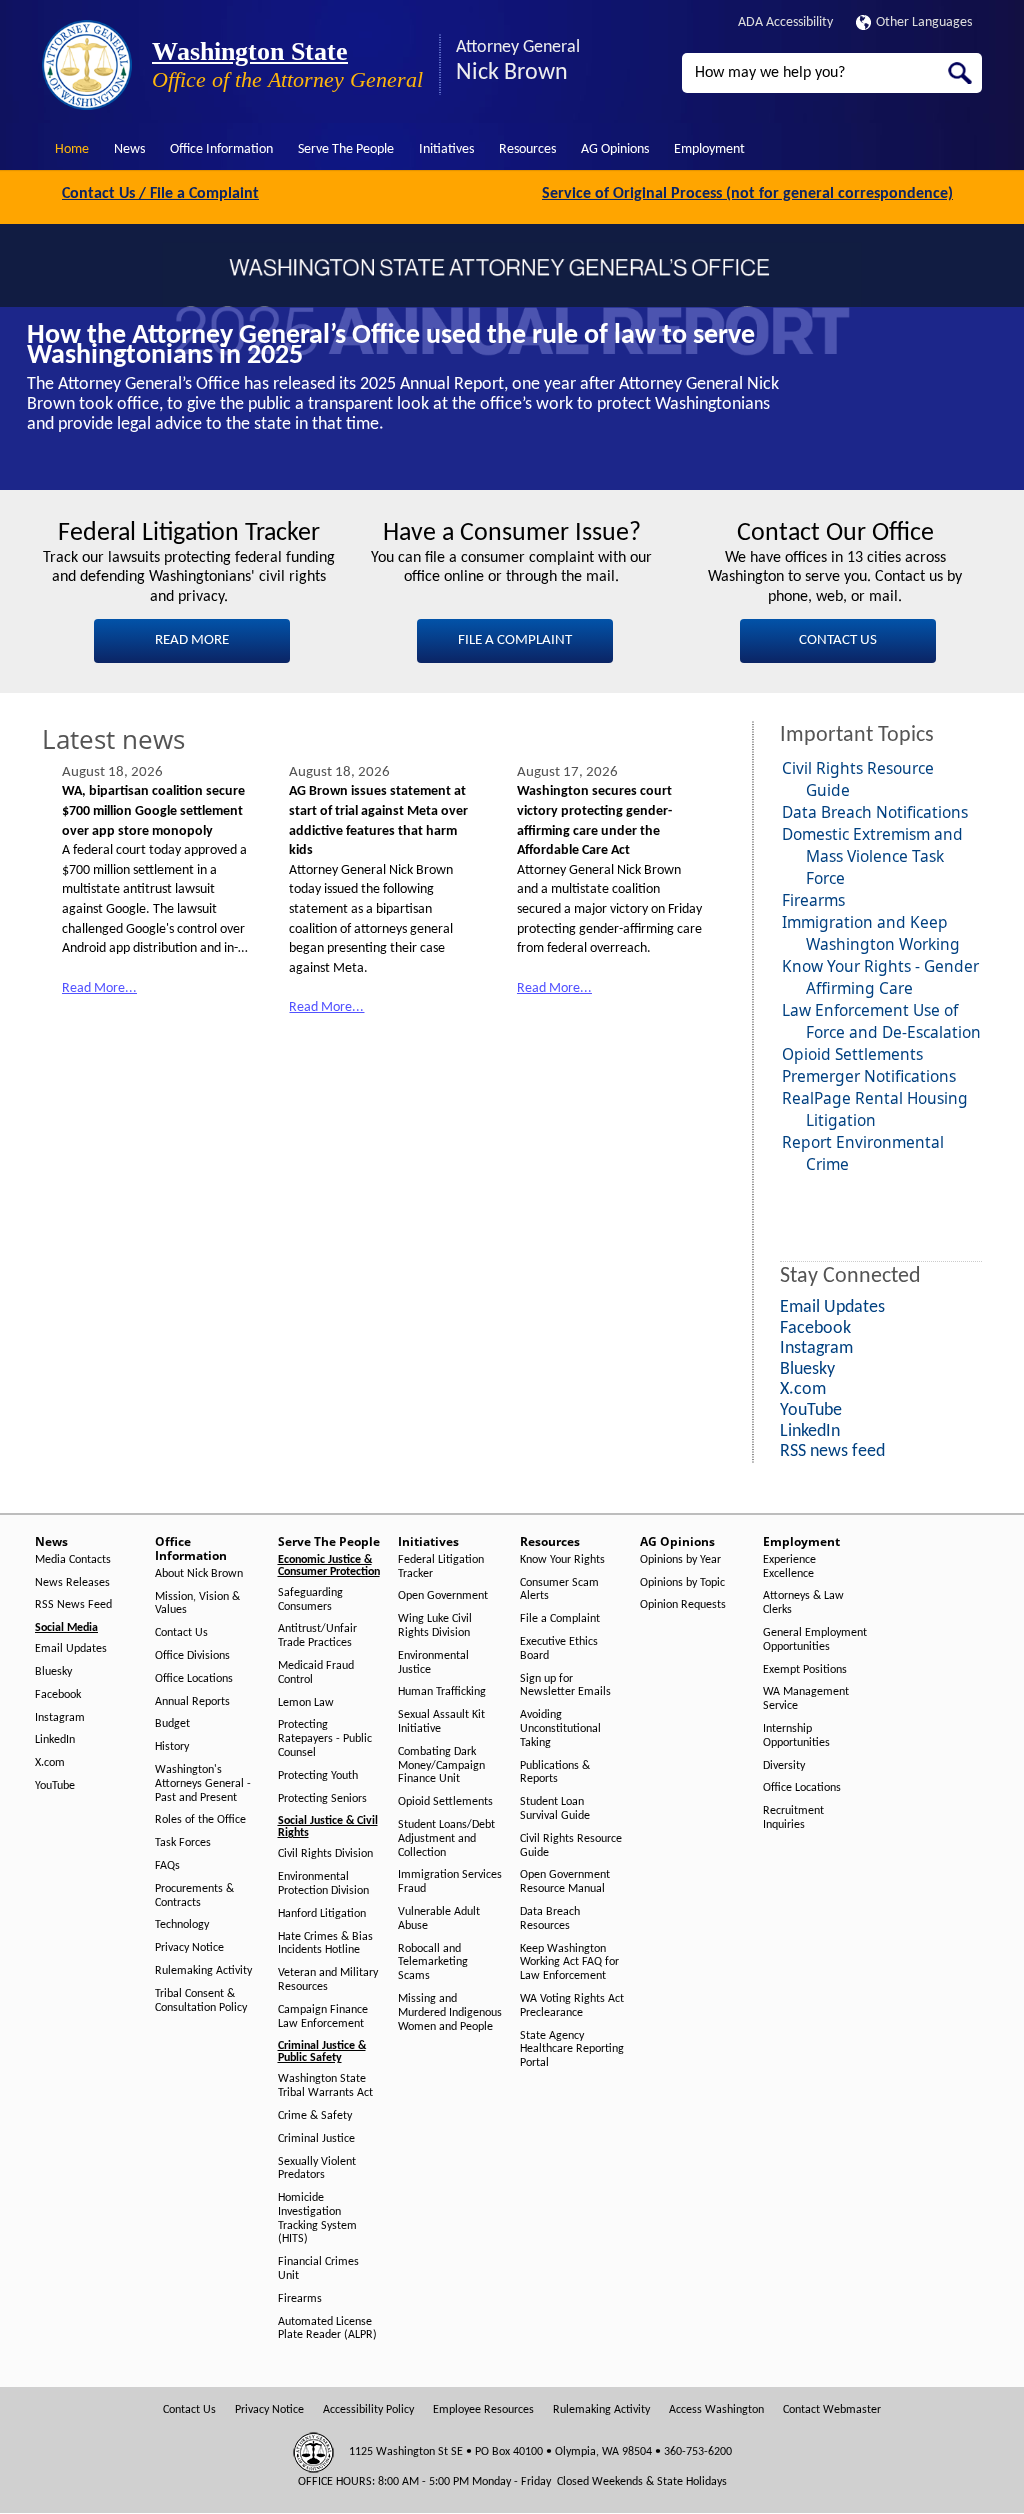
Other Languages (924, 22)
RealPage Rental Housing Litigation (875, 1109)
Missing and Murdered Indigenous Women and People (450, 2013)
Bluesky (53, 1672)
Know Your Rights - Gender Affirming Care (880, 977)
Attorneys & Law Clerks (803, 1603)
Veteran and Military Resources (328, 1980)
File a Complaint (560, 1619)
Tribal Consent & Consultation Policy (201, 2001)
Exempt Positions (805, 1670)
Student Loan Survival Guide (555, 1809)
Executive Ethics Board (559, 1649)
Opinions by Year (680, 1560)
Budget (172, 1724)
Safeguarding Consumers (310, 1600)
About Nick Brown (199, 1574)
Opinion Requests (683, 1605)
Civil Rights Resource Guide (571, 1846)
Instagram (60, 1718)
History (172, 1747)
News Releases (72, 1583)
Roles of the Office (200, 1820)
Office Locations (194, 1679)
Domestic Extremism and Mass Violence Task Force (872, 856)
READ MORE (192, 640)
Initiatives (446, 149)
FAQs (167, 1866)
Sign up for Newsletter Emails (565, 1686)
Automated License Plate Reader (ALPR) (327, 2329)
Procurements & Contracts (194, 1896)
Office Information (221, 149)
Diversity (784, 1766)
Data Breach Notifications (875, 812)
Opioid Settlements (852, 1054)
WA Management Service (806, 1699)
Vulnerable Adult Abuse (439, 1919)
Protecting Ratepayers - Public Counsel (325, 1739)
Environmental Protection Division (323, 1884)
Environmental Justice (433, 1663)
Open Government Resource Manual (565, 1882)
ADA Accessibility (785, 22)
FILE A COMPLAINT (515, 640)
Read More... (99, 988)
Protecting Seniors (322, 1799)
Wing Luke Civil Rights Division (435, 1626)
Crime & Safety (315, 2116)
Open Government (443, 1596)
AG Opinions (615, 149)
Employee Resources (483, 2410)
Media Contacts (73, 1560)
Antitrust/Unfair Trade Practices (317, 1636)
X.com (50, 1763)
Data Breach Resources (550, 1919)
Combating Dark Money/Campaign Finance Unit (441, 1766)
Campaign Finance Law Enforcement (323, 2017)
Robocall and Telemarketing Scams (433, 1963)
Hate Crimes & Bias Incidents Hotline (325, 1944)
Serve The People (346, 149)
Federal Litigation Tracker (441, 1567)
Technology (182, 1925)
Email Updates (71, 1649)
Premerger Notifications (869, 1076)
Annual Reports (192, 1702)
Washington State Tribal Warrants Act (325, 2086)
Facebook (58, 1695)
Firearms (813, 900)
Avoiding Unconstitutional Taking (560, 1729)
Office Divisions (192, 1656)
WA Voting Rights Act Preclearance (572, 2006)
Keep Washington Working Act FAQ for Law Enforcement (569, 1963)
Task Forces (183, 1843)
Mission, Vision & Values (197, 1604)
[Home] (87, 65)
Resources (527, 149)
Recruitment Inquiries (793, 1818)
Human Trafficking (442, 1692)
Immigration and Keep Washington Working (871, 933)
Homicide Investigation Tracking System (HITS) (317, 2218)
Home (72, 149)
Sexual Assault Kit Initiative (441, 1722)
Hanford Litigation (322, 1914)
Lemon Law (306, 1703)
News (129, 149)
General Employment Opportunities (815, 1640)
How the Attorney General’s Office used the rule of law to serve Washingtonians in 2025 (391, 346)
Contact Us (181, 1633)
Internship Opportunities (796, 1736)
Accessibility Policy (368, 2410)
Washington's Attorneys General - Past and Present (203, 1784)
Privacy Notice (189, 1948)
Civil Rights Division (325, 1854)
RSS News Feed (73, 1605)
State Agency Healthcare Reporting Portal (572, 2050)
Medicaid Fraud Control (316, 1673)
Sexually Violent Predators (317, 2169)
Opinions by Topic (682, 1583)
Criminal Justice (316, 2139)
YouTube (55, 1786)
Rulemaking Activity (203, 1971)
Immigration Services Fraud (450, 1882)
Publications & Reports (555, 1773)
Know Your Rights (562, 1560)
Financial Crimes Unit (318, 2269)
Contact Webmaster (832, 2410)
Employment (709, 149)
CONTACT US (838, 640)
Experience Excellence (789, 1567)
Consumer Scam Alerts (559, 1590)
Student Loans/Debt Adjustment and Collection (446, 1839)
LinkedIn (55, 1740)
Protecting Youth (318, 1776)
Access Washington (716, 2410)
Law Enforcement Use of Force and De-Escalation (881, 1021)
